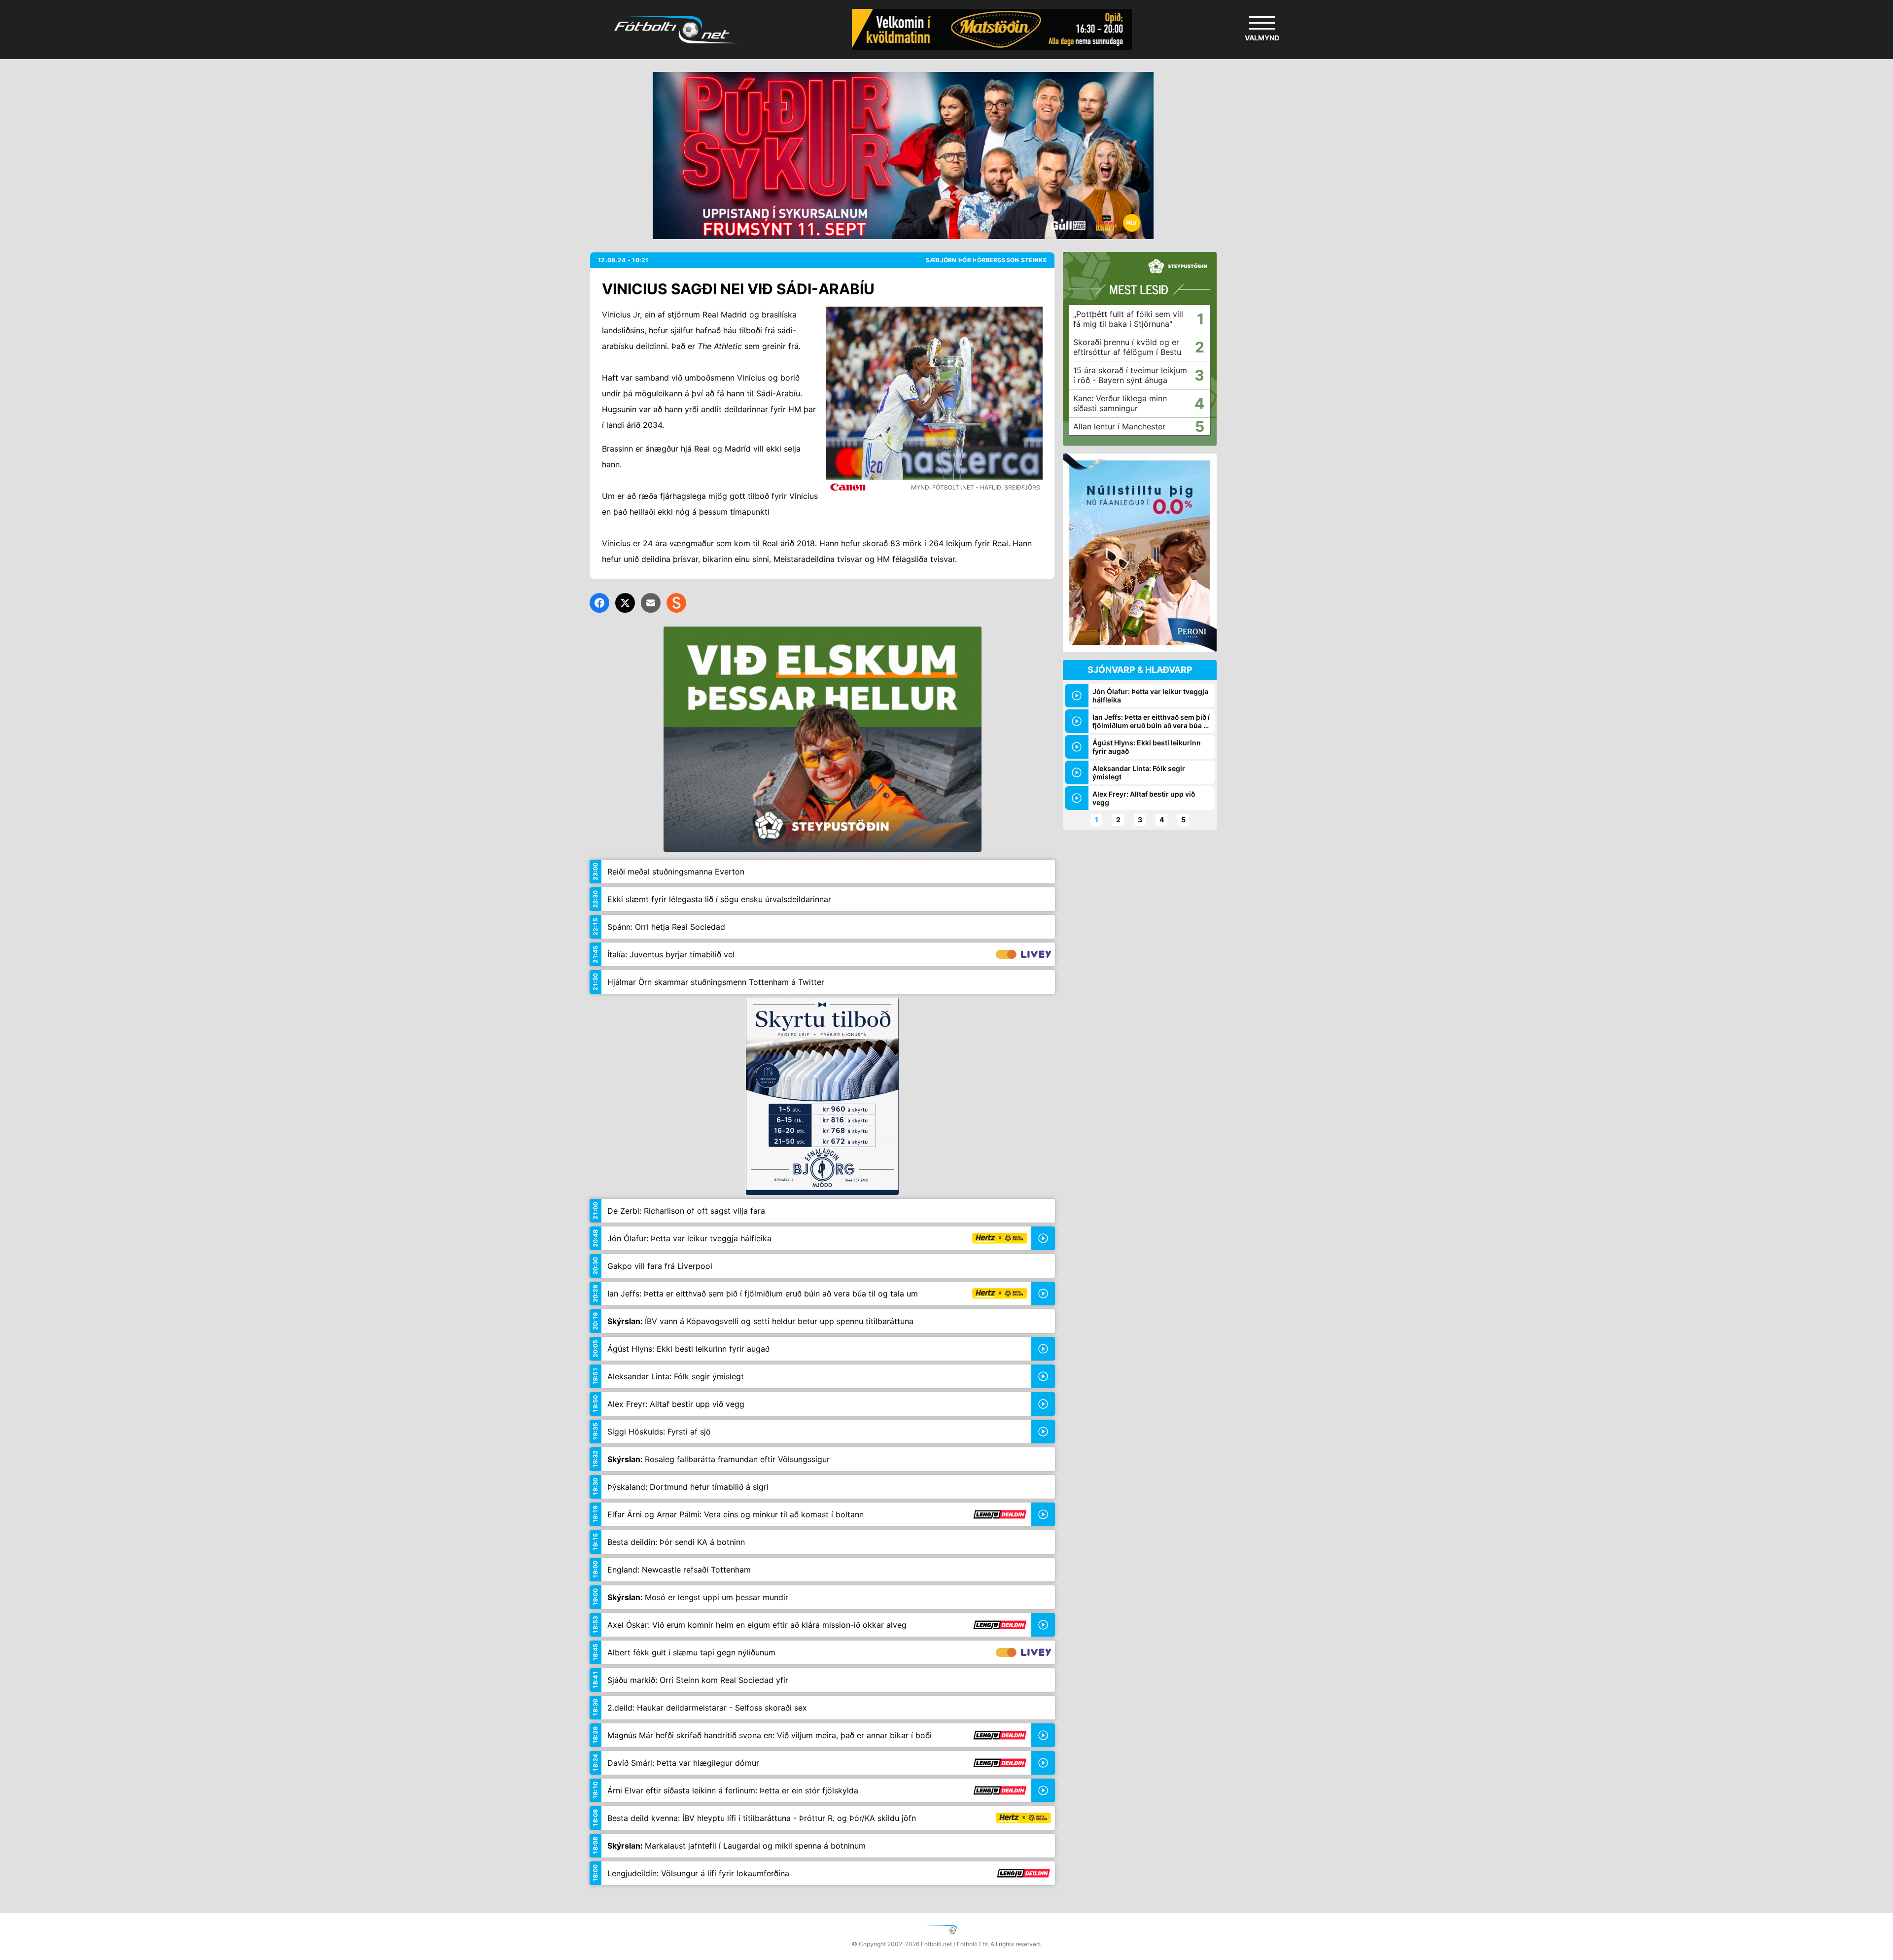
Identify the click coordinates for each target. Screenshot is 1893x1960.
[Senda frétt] (651, 603)
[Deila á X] (625, 603)
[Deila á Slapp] (676, 603)
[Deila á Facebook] (599, 603)
